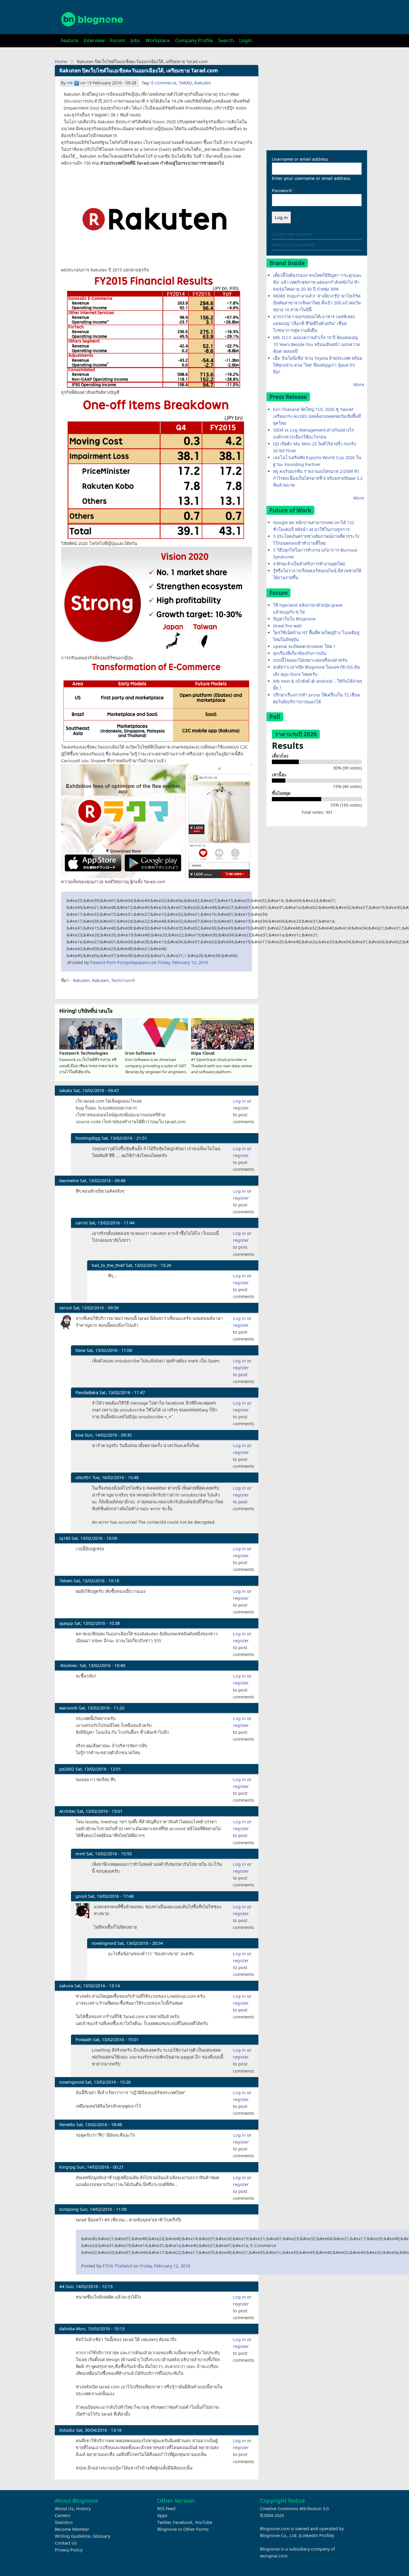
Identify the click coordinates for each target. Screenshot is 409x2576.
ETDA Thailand (117, 2266)
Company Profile (194, 40)
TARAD (185, 83)
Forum (118, 40)
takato (66, 1090)
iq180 (65, 1538)
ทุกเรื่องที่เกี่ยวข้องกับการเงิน (300, 653)
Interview (94, 40)
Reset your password (293, 245)
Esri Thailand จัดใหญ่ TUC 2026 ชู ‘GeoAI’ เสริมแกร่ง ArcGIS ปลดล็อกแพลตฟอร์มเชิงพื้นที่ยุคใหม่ (317, 416)
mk (70, 83)
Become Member (72, 2529)
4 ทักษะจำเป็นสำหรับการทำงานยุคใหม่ (309, 564)
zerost (66, 1308)
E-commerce (164, 83)
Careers (63, 2515)
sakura (66, 1986)
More (359, 384)
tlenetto (67, 2125)
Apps (162, 2515)
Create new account (292, 234)
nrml (80, 1854)
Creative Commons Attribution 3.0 (294, 2509)
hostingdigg (88, 1138)
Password (282, 190)
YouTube (204, 2522)
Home (61, 62)
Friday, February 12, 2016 (183, 962)
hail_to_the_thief (108, 1265)
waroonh (68, 1708)
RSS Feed (166, 2509)
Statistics (64, 2522)
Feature (69, 40)
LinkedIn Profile (316, 2535)
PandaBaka (87, 1392)
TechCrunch (123, 980)
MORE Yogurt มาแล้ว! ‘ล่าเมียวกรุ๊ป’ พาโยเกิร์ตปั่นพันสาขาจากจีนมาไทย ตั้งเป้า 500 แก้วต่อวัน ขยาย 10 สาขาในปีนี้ (317, 303)
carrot (82, 1223)
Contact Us (66, 2543)
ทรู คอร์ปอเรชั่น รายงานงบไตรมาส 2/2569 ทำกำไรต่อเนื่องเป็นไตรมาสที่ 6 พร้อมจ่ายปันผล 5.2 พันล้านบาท (318, 478)
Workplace (158, 40)
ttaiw (80, 1350)
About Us (64, 2509)
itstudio (67, 2430)
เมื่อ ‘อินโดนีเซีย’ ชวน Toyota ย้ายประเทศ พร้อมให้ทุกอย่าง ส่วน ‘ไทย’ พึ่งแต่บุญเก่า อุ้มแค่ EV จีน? (318, 365)
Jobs (135, 40)
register (241, 1108)
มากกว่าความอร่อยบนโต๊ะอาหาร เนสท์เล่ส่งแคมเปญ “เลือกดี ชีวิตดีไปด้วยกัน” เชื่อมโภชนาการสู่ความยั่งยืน (314, 323)
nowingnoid (104, 1943)
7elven (66, 1581)
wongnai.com (274, 2556)
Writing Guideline (73, 2536)
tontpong (69, 2209)
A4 (62, 2286)
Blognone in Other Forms (183, 2529)
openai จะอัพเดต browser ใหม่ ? (304, 646)
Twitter (164, 2522)
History (83, 2509)
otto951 (83, 1477)
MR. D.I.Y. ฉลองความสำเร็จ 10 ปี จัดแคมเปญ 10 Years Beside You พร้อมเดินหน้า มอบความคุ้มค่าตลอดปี (316, 344)
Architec (68, 1811)
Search (226, 40)
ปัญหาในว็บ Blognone (294, 619)
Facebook (183, 2522)
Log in (239, 1101)
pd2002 (67, 1769)
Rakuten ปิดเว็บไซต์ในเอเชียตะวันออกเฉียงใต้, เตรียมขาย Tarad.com (139, 70)
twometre (69, 1181)
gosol (81, 1896)
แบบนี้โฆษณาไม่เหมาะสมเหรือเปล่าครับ (310, 660)
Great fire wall (287, 626)
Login (246, 40)
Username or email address (300, 159)
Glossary (102, 2536)
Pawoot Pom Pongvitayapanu (120, 962)
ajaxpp (66, 1623)
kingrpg (67, 2167)
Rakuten (203, 83)
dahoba (67, 2329)
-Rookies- (69, 1665)
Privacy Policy (69, 2550)
